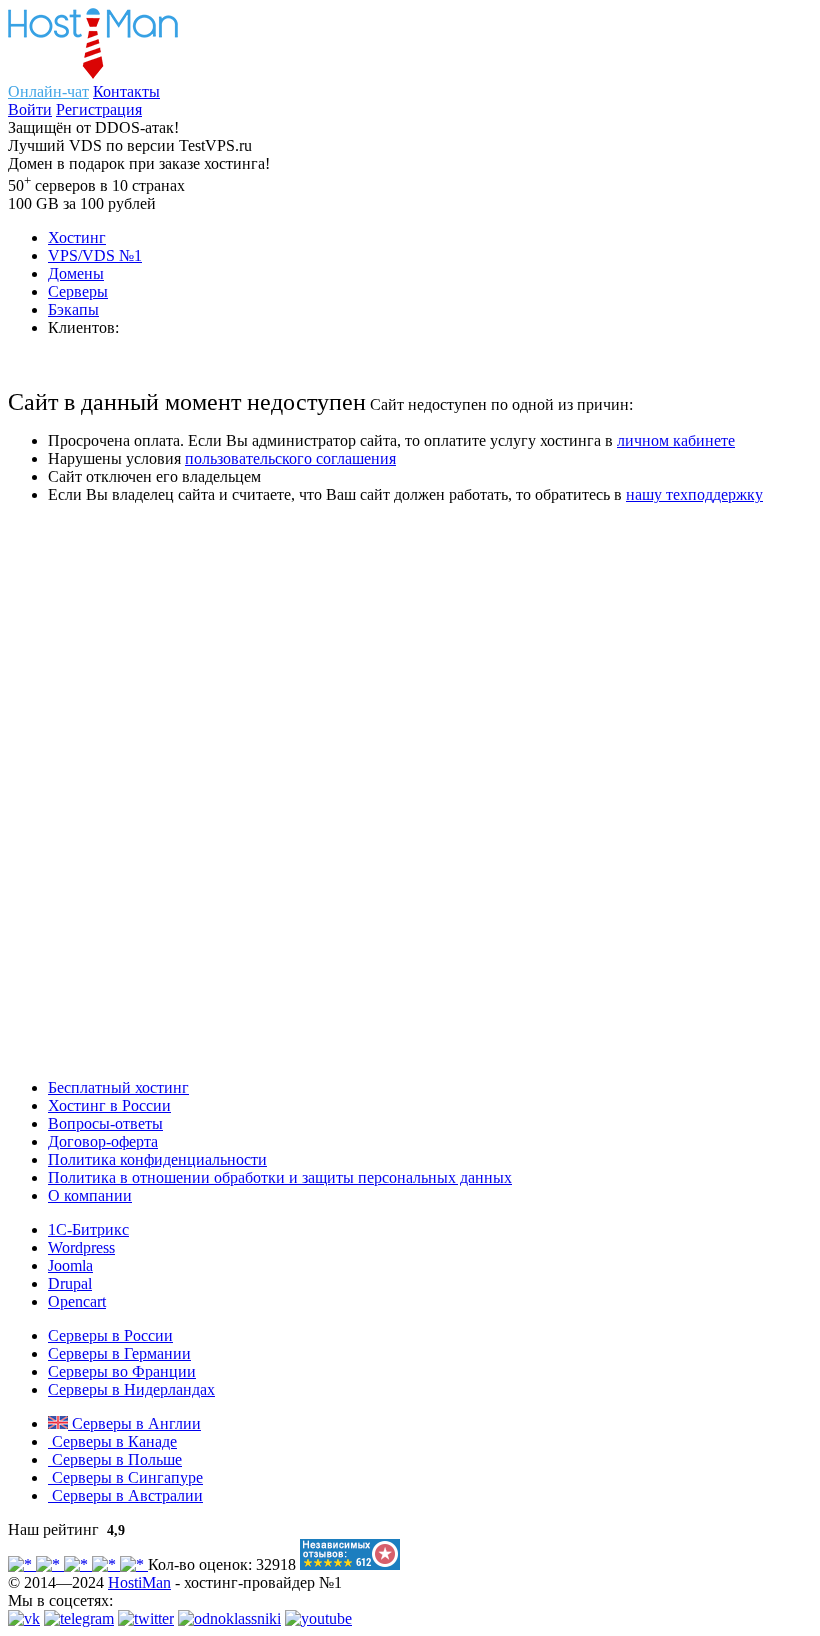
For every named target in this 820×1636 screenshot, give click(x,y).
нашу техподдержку (694, 494)
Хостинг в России (109, 1105)
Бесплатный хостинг (118, 1087)
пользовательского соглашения (290, 458)
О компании (90, 1195)
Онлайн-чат (48, 91)
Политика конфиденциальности (157, 1159)
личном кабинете (676, 440)
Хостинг (77, 237)
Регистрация (99, 109)
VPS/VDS (95, 255)
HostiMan (139, 1582)
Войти (30, 109)
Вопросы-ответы (105, 1123)
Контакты (126, 91)
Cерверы (78, 291)
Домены (76, 273)
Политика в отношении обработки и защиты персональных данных (280, 1177)
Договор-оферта (103, 1141)
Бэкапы (73, 309)
